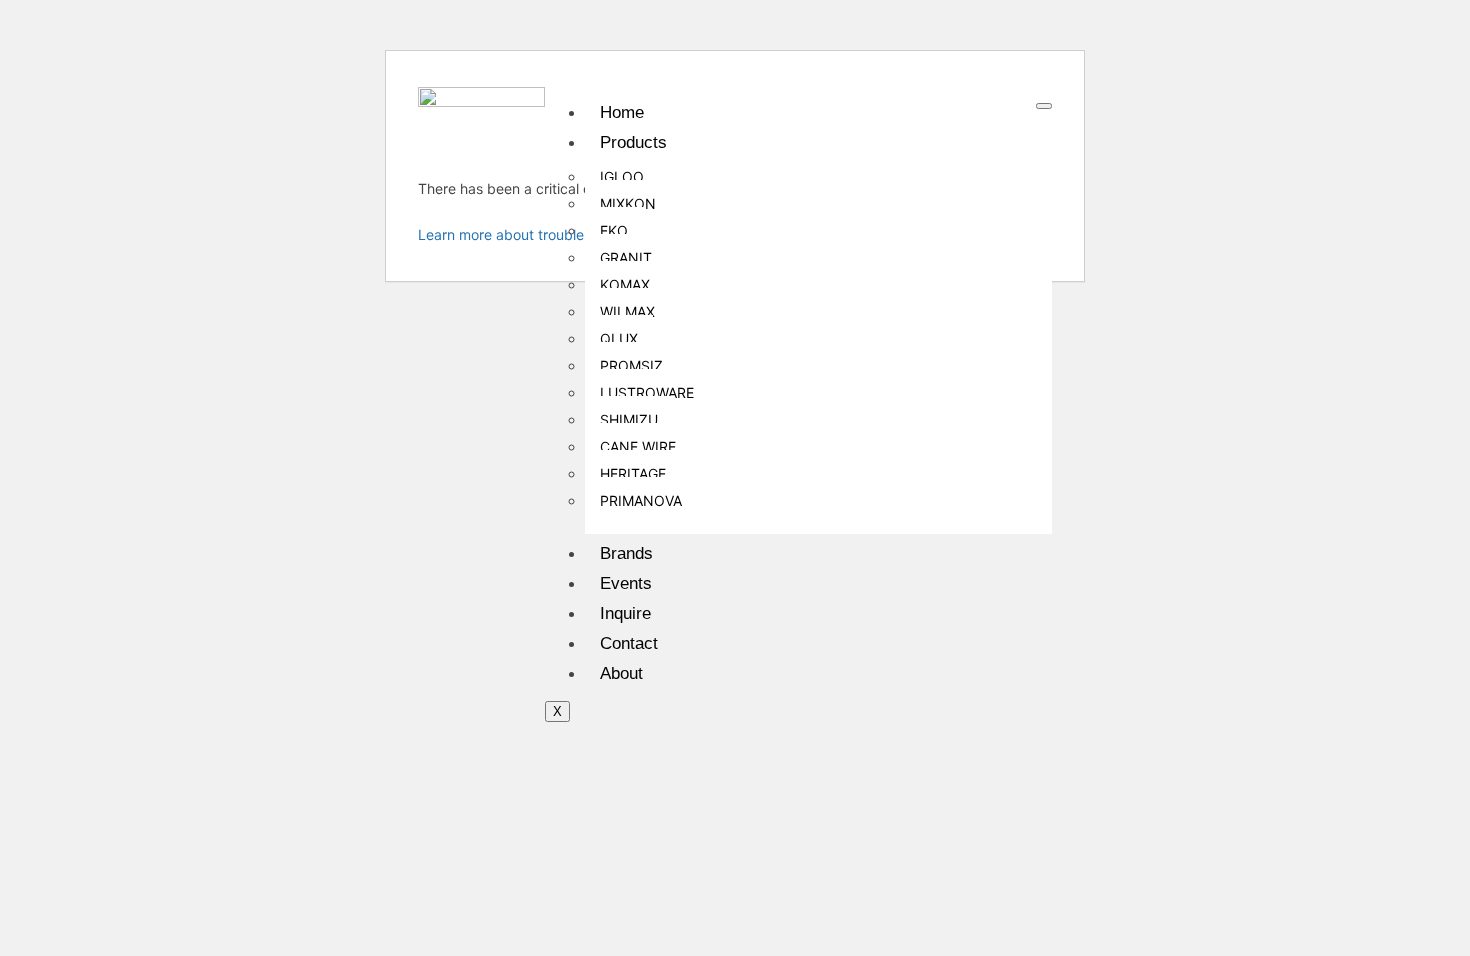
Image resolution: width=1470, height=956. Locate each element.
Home (622, 112)
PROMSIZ (631, 365)
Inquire (625, 613)
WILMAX (627, 311)
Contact (629, 643)
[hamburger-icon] (1044, 106)
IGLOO (622, 176)
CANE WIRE (638, 446)
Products (633, 142)
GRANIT (626, 257)
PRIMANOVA (641, 500)
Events (626, 583)
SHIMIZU (629, 419)
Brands (626, 553)
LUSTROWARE (647, 392)
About (621, 673)
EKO (614, 230)
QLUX (619, 338)
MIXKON (628, 203)
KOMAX (625, 284)
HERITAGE (633, 473)
